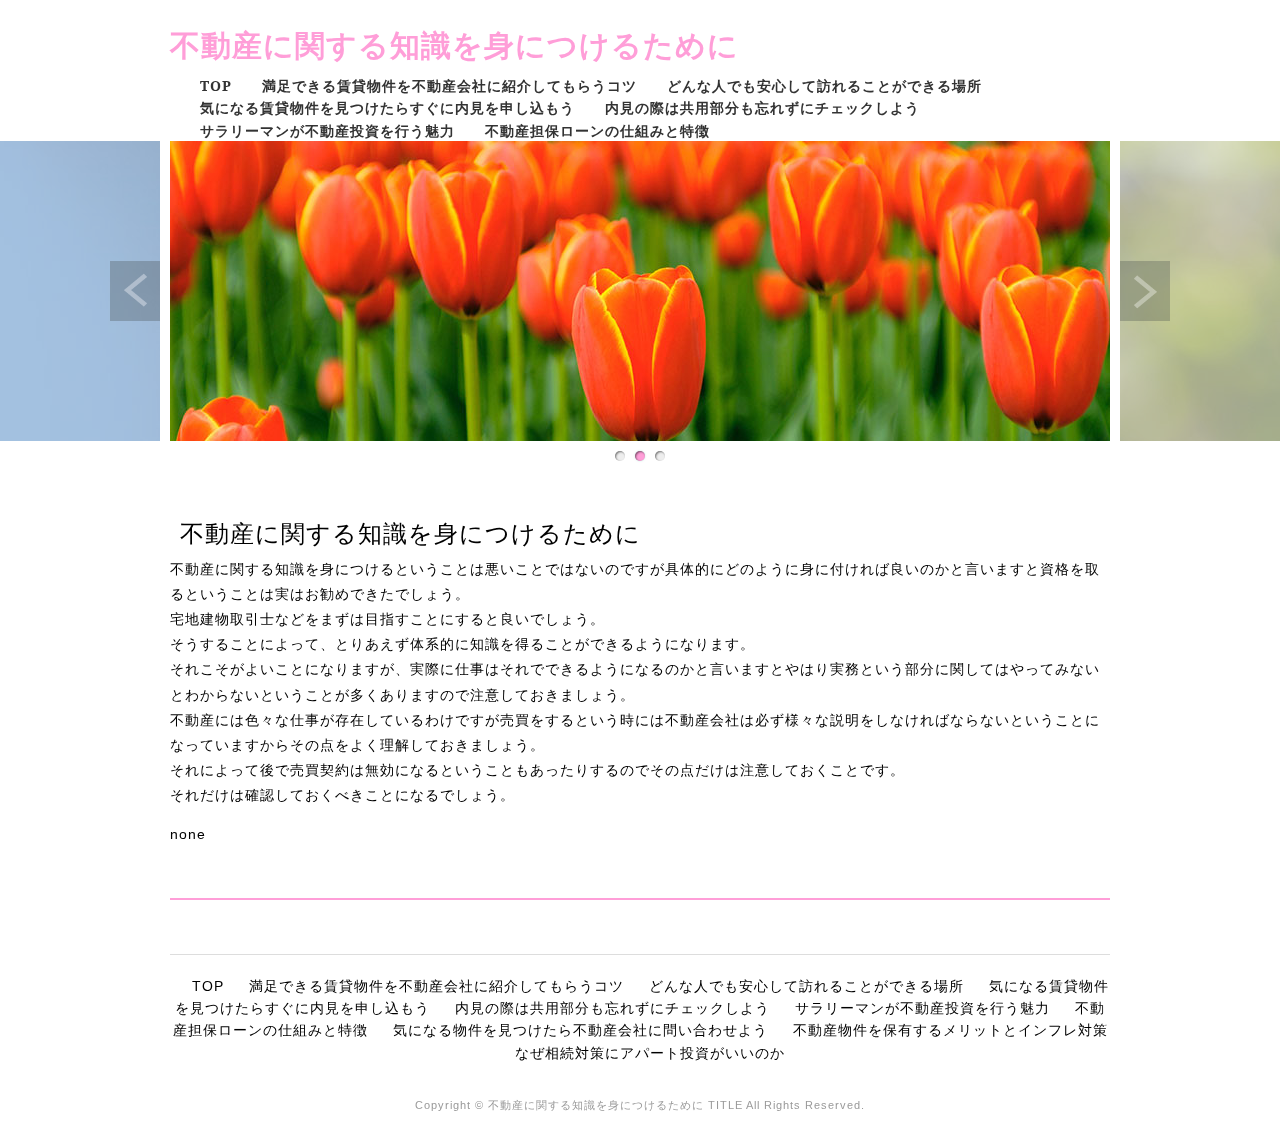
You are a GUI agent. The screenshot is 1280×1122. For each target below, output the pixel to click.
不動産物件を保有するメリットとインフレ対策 (950, 1030)
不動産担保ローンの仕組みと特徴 (597, 130)
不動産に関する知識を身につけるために (454, 44)
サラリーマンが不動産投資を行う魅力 (327, 130)
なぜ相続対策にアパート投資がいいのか (650, 1053)
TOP (216, 85)
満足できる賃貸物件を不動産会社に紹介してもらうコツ (449, 85)
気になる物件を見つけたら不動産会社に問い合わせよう (580, 1030)
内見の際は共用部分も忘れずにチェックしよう (762, 107)
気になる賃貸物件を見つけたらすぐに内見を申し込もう (387, 107)
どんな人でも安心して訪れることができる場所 (824, 85)
